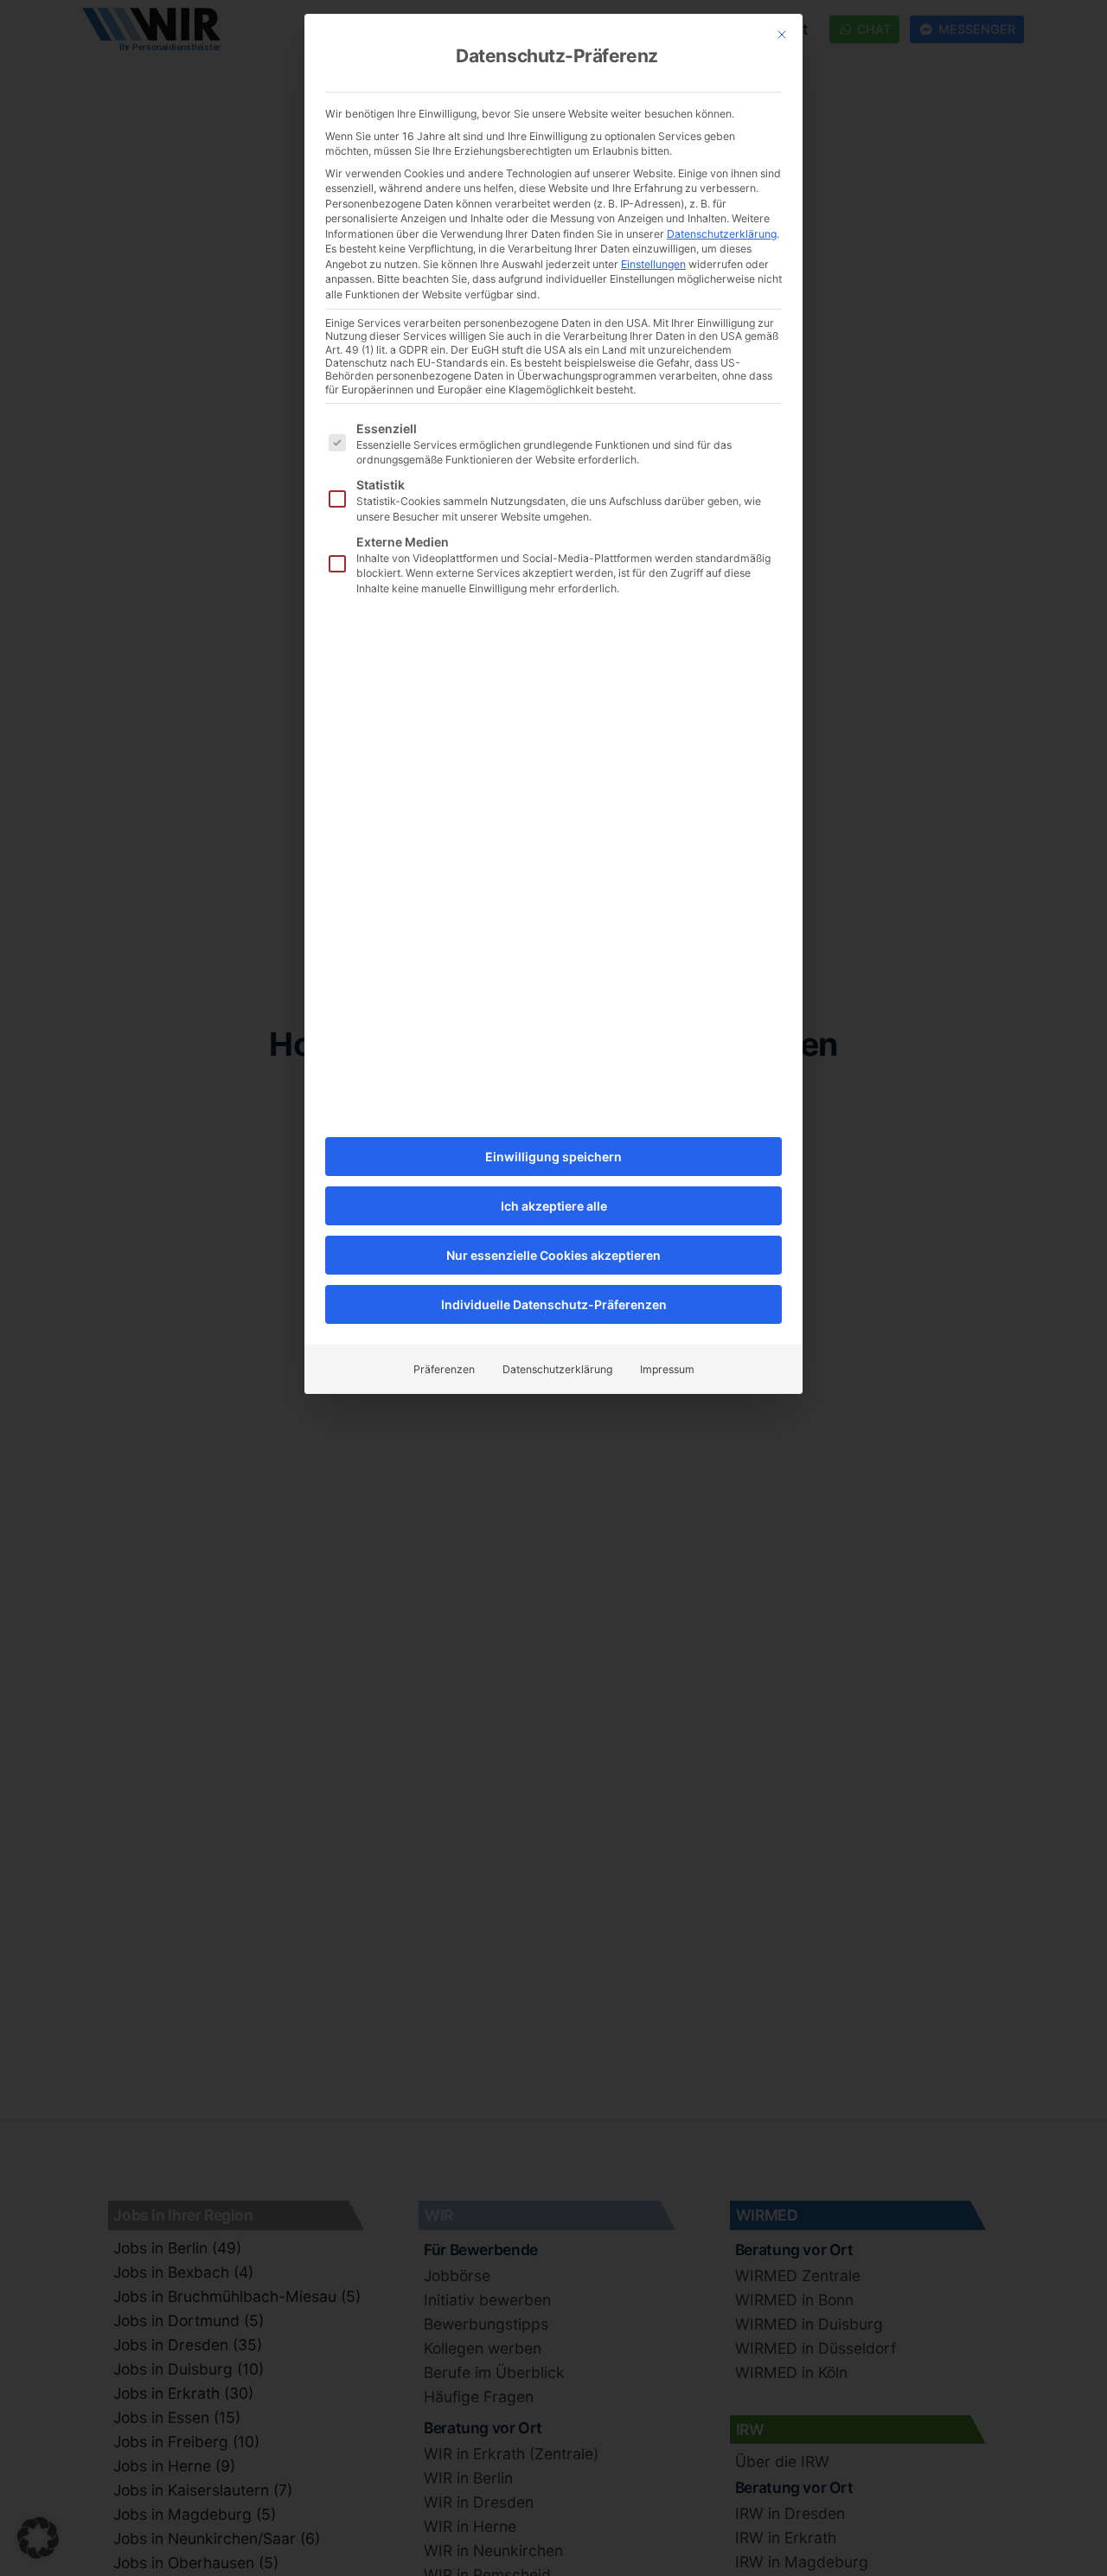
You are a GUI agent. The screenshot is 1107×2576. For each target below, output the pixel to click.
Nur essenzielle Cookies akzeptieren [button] (553, 1255)
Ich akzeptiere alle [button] (554, 1206)
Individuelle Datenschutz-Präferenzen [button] (554, 1304)
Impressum (667, 1369)
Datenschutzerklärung (722, 234)
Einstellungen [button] (653, 264)
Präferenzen (444, 1369)
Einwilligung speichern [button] (553, 1157)
